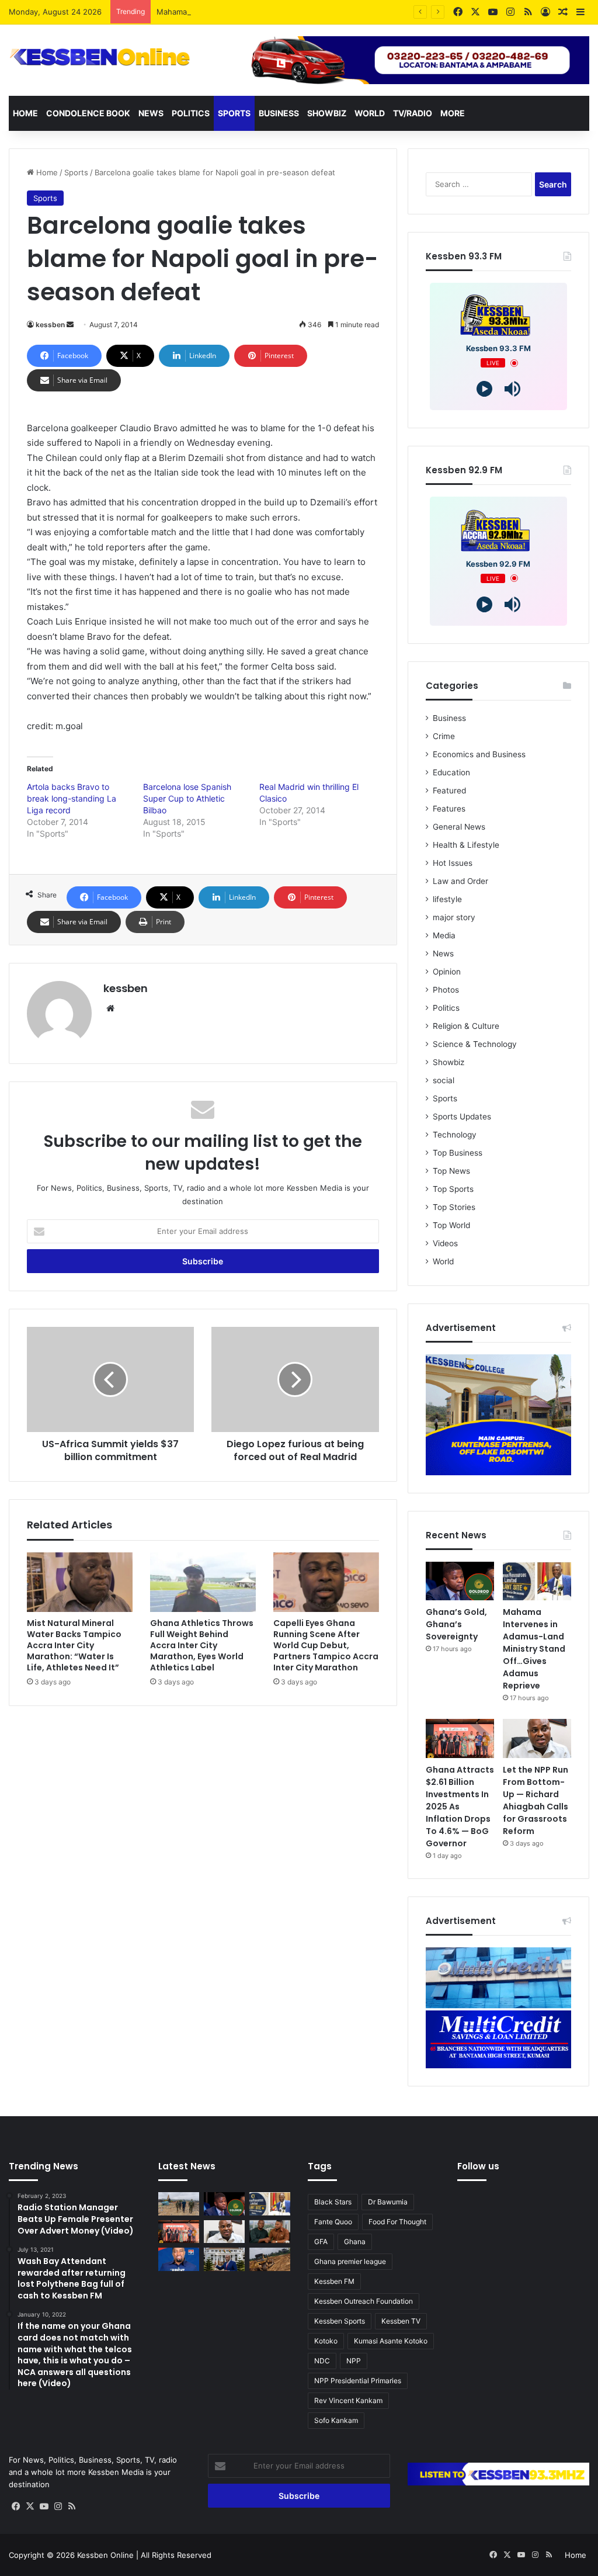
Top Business (458, 1153)
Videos (445, 1243)
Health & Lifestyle (466, 845)
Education (451, 772)
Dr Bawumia (388, 2202)
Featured (449, 791)
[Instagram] (58, 2506)
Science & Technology (475, 1044)
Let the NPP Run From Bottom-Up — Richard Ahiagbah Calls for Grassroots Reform (536, 1800)
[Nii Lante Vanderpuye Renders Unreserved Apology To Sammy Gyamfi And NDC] (270, 2232)
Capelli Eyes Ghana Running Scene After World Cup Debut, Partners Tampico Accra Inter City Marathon (326, 1645)
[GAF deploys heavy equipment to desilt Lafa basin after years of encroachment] (179, 2204)
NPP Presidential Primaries (358, 2381)
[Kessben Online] (100, 57)
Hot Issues (453, 863)
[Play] (484, 389)
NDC (322, 2361)
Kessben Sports (340, 2321)
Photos (446, 990)
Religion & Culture (466, 1026)
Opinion (447, 972)
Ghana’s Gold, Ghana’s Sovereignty (456, 1624)
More (453, 113)
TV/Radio (413, 113)
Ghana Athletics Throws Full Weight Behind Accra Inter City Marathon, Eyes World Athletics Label (202, 1645)
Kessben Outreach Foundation (364, 2301)
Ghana (355, 2242)
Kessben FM (334, 2281)
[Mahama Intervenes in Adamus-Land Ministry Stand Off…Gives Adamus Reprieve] (537, 1581)
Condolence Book (88, 113)
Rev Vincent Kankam (348, 2400)
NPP (354, 2361)
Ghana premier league (350, 2261)
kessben (50, 325)
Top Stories (454, 1207)
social (444, 1080)
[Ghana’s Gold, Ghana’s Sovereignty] (460, 1581)
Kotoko (326, 2341)
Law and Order (460, 881)
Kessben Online (105, 2555)
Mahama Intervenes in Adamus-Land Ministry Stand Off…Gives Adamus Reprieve (304, 12)
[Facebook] (16, 2506)
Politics (191, 113)
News (151, 113)
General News (459, 827)
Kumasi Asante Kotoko (391, 2341)
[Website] (110, 1008)
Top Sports (453, 1189)
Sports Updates (462, 1117)
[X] (30, 2506)
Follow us (478, 2166)
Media (444, 935)
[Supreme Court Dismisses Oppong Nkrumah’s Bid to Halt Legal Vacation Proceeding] (224, 2259)
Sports (234, 113)
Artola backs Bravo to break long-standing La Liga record (72, 798)
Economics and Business (479, 754)
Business (279, 113)
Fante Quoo (333, 2222)
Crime (444, 736)
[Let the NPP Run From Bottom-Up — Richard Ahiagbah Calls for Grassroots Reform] (537, 1738)
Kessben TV (401, 2321)
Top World (451, 1225)
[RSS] (72, 2506)
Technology (455, 1135)
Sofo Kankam (336, 2420)
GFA (321, 2242)
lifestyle (447, 899)
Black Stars (333, 2202)
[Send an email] (70, 325)
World (370, 113)
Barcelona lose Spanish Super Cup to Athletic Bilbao (187, 798)
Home (25, 113)
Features (449, 809)
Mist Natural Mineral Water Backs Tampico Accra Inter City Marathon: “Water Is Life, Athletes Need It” (74, 1645)
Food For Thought (397, 2222)
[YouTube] (44, 2506)
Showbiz (327, 113)
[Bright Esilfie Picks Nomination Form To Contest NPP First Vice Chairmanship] (179, 2259)
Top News (451, 1171)
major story (454, 917)
